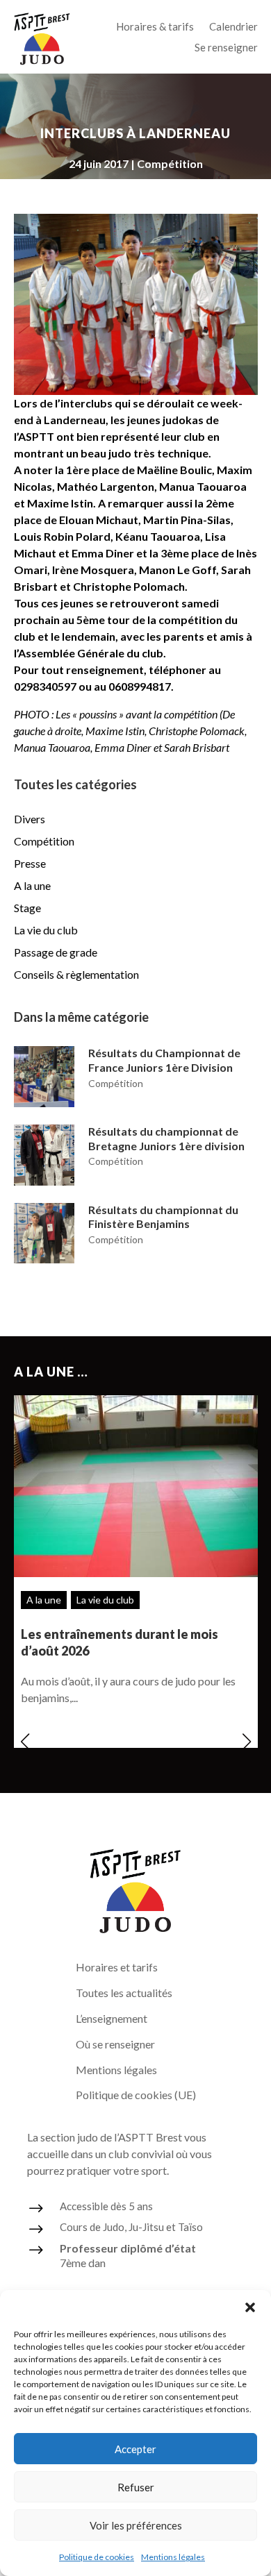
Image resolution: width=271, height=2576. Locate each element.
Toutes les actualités (124, 1993)
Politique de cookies (97, 2557)
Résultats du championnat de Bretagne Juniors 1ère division (166, 1138)
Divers (30, 819)
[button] (250, 2307)
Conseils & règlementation (76, 974)
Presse (30, 863)
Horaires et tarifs (117, 1967)
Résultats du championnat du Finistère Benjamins (163, 1217)
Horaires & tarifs (155, 27)
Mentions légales (173, 2557)
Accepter (135, 2449)
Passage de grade (56, 952)
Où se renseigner (115, 2044)
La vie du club (46, 930)
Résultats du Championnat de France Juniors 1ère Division (164, 1060)
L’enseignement (112, 2018)
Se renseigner (226, 48)
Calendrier (233, 27)
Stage (27, 908)
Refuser (136, 2487)
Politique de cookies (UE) (136, 2095)
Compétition (170, 163)
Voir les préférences (136, 2525)
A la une (32, 885)
